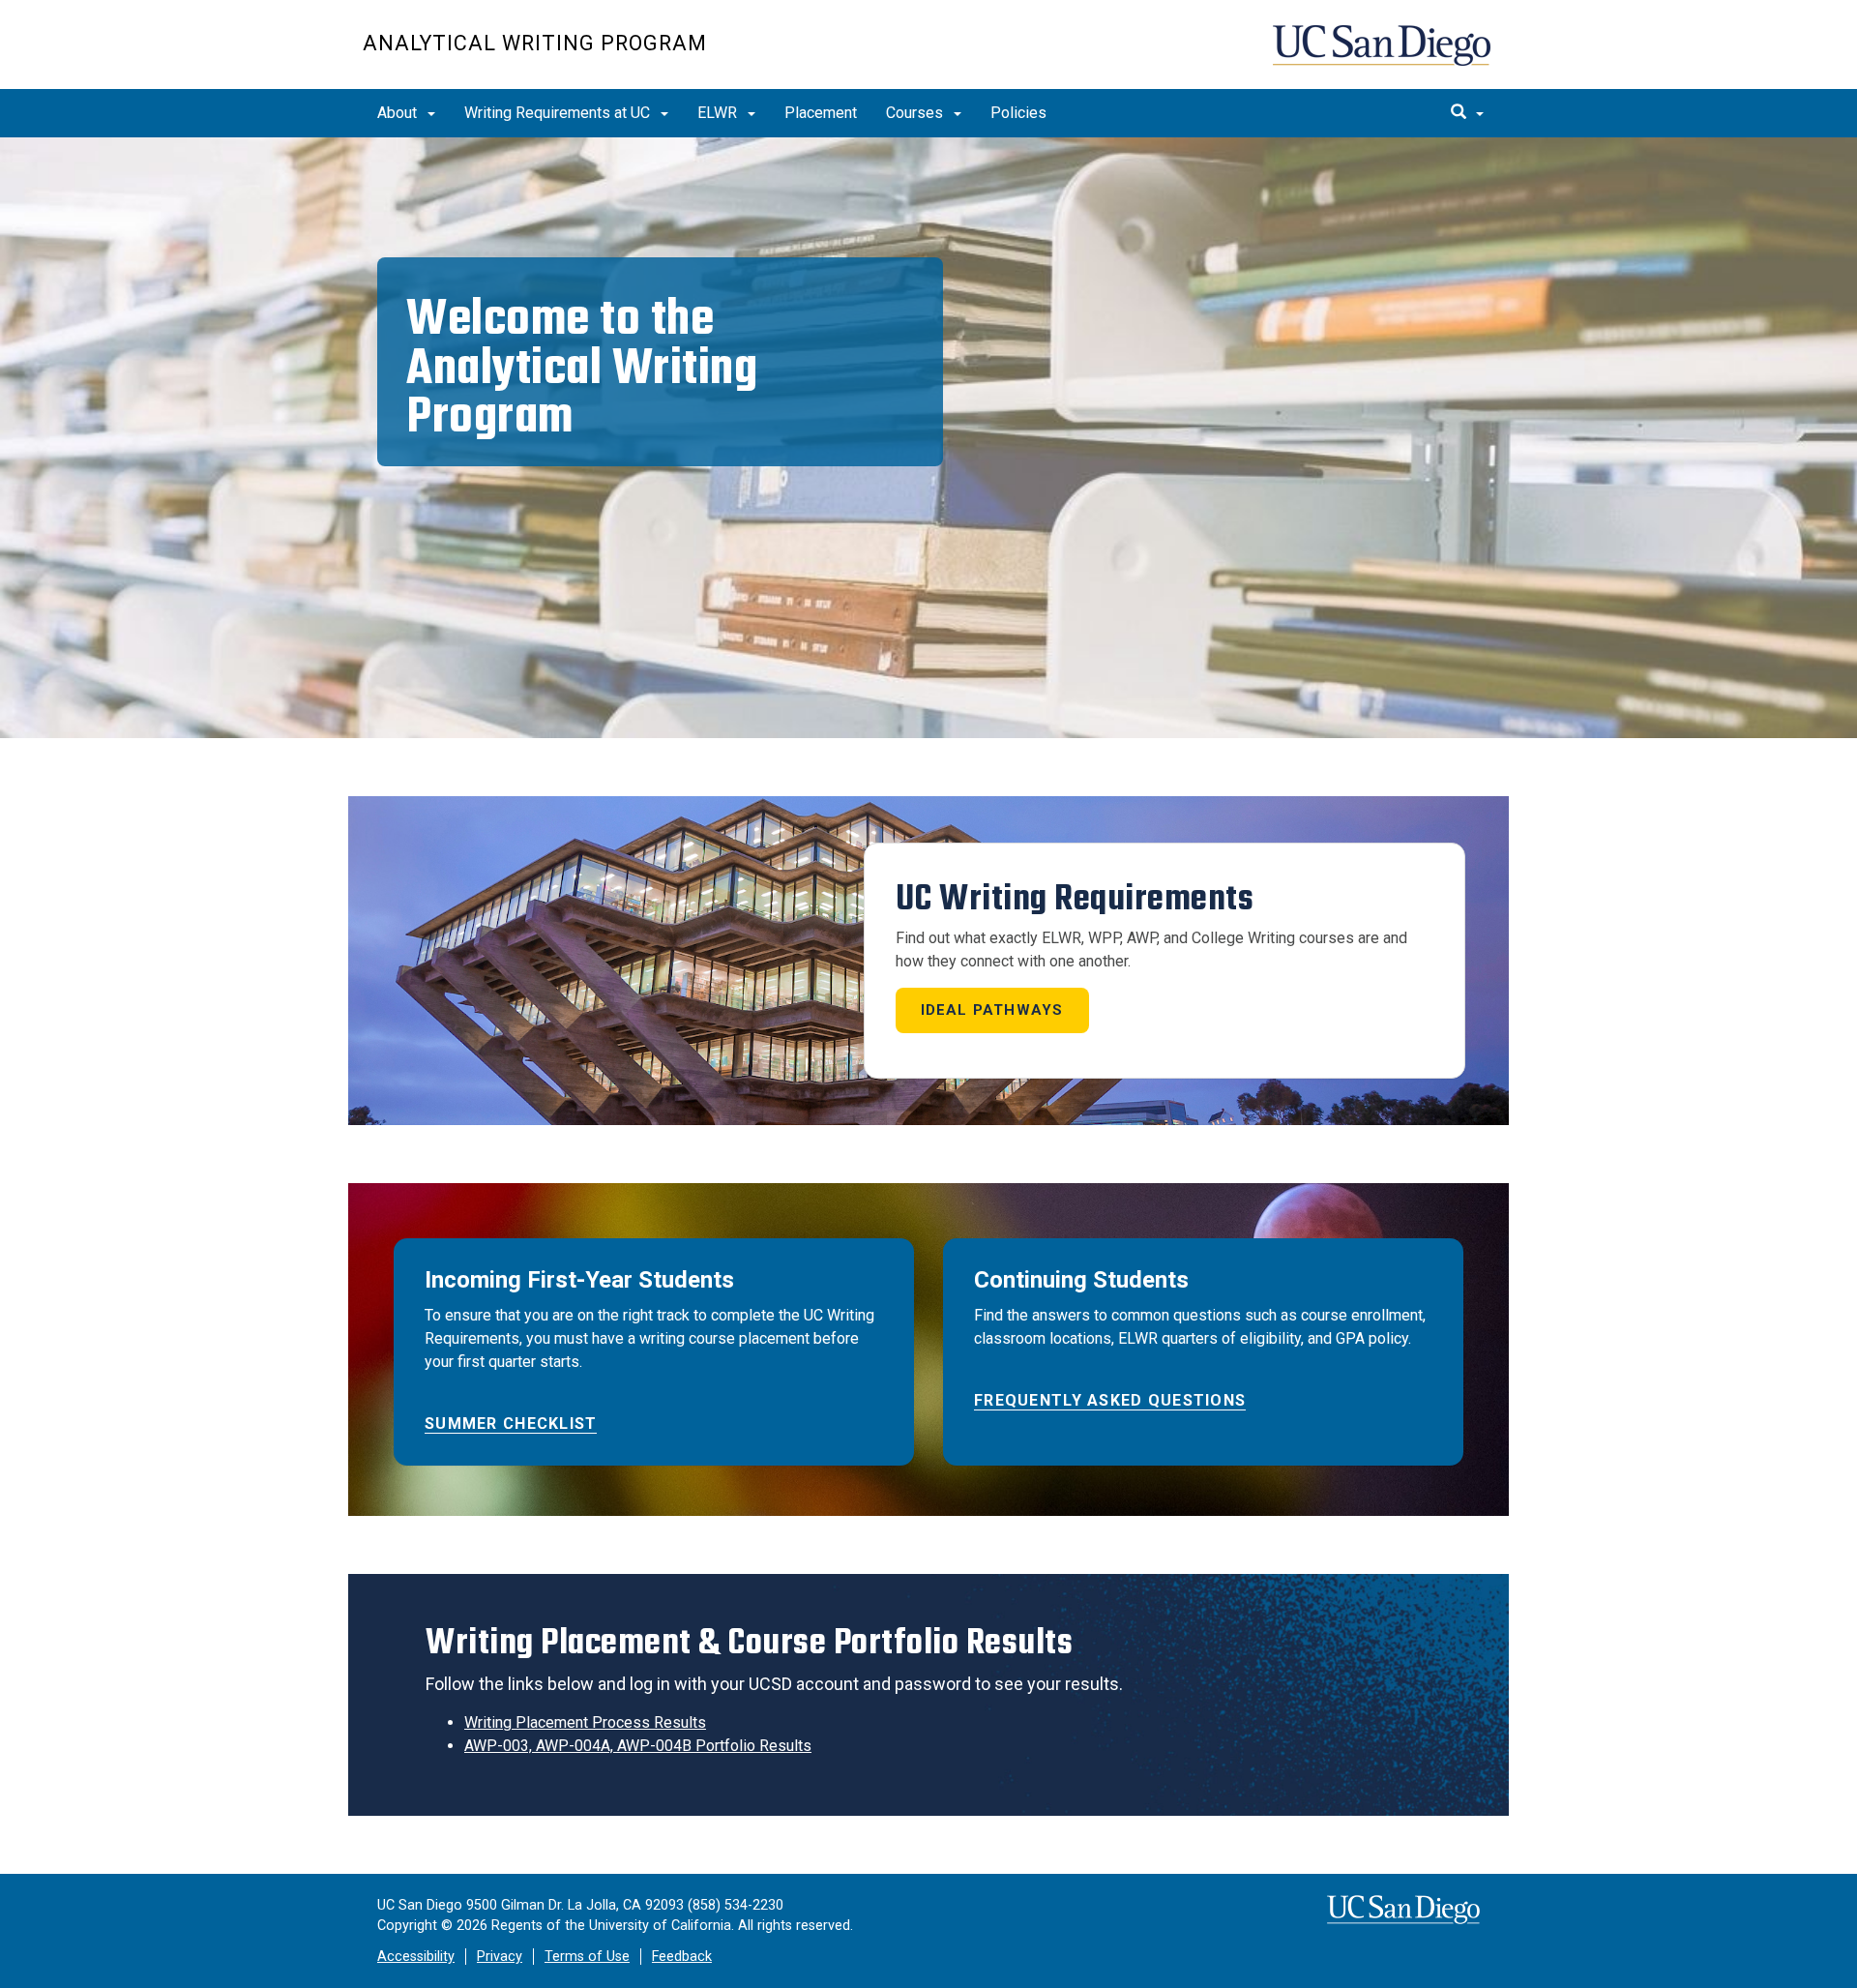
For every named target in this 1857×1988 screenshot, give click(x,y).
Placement (821, 113)
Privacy (500, 1957)
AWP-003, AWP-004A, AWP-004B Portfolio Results (638, 1746)
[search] (1467, 113)
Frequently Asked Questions (1110, 1400)
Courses (916, 113)
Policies (1018, 113)
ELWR (719, 113)
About (399, 113)
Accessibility (416, 1957)
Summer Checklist (511, 1424)
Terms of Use (587, 1957)
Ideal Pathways (992, 1010)
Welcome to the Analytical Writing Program (582, 367)
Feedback (682, 1957)
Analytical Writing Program (535, 43)
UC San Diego (1384, 55)
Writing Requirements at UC (559, 113)
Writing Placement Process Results (585, 1722)
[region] (928, 438)
